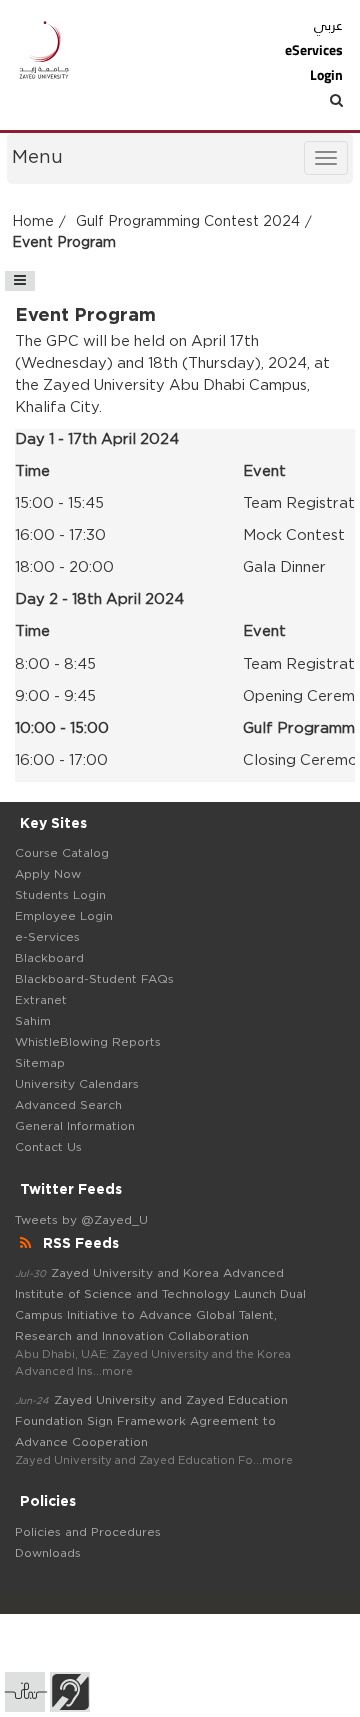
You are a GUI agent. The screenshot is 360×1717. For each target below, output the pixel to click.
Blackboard (49, 958)
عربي (328, 25)
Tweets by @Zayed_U (81, 1220)
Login (326, 75)
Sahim (33, 1021)
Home (33, 222)
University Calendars (77, 1084)
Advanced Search (68, 1105)
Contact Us (48, 1147)
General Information (75, 1126)
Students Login (60, 895)
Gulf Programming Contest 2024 (188, 222)
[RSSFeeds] (27, 1244)
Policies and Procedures (88, 1532)
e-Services (47, 937)
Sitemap (40, 1063)
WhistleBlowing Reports (88, 1042)
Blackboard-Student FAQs (94, 979)
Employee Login (64, 916)
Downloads (48, 1553)
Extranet (41, 1000)
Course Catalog (62, 853)
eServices (313, 50)
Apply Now (48, 874)
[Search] (301, 100)
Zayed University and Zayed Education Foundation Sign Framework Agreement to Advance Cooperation (151, 1421)
